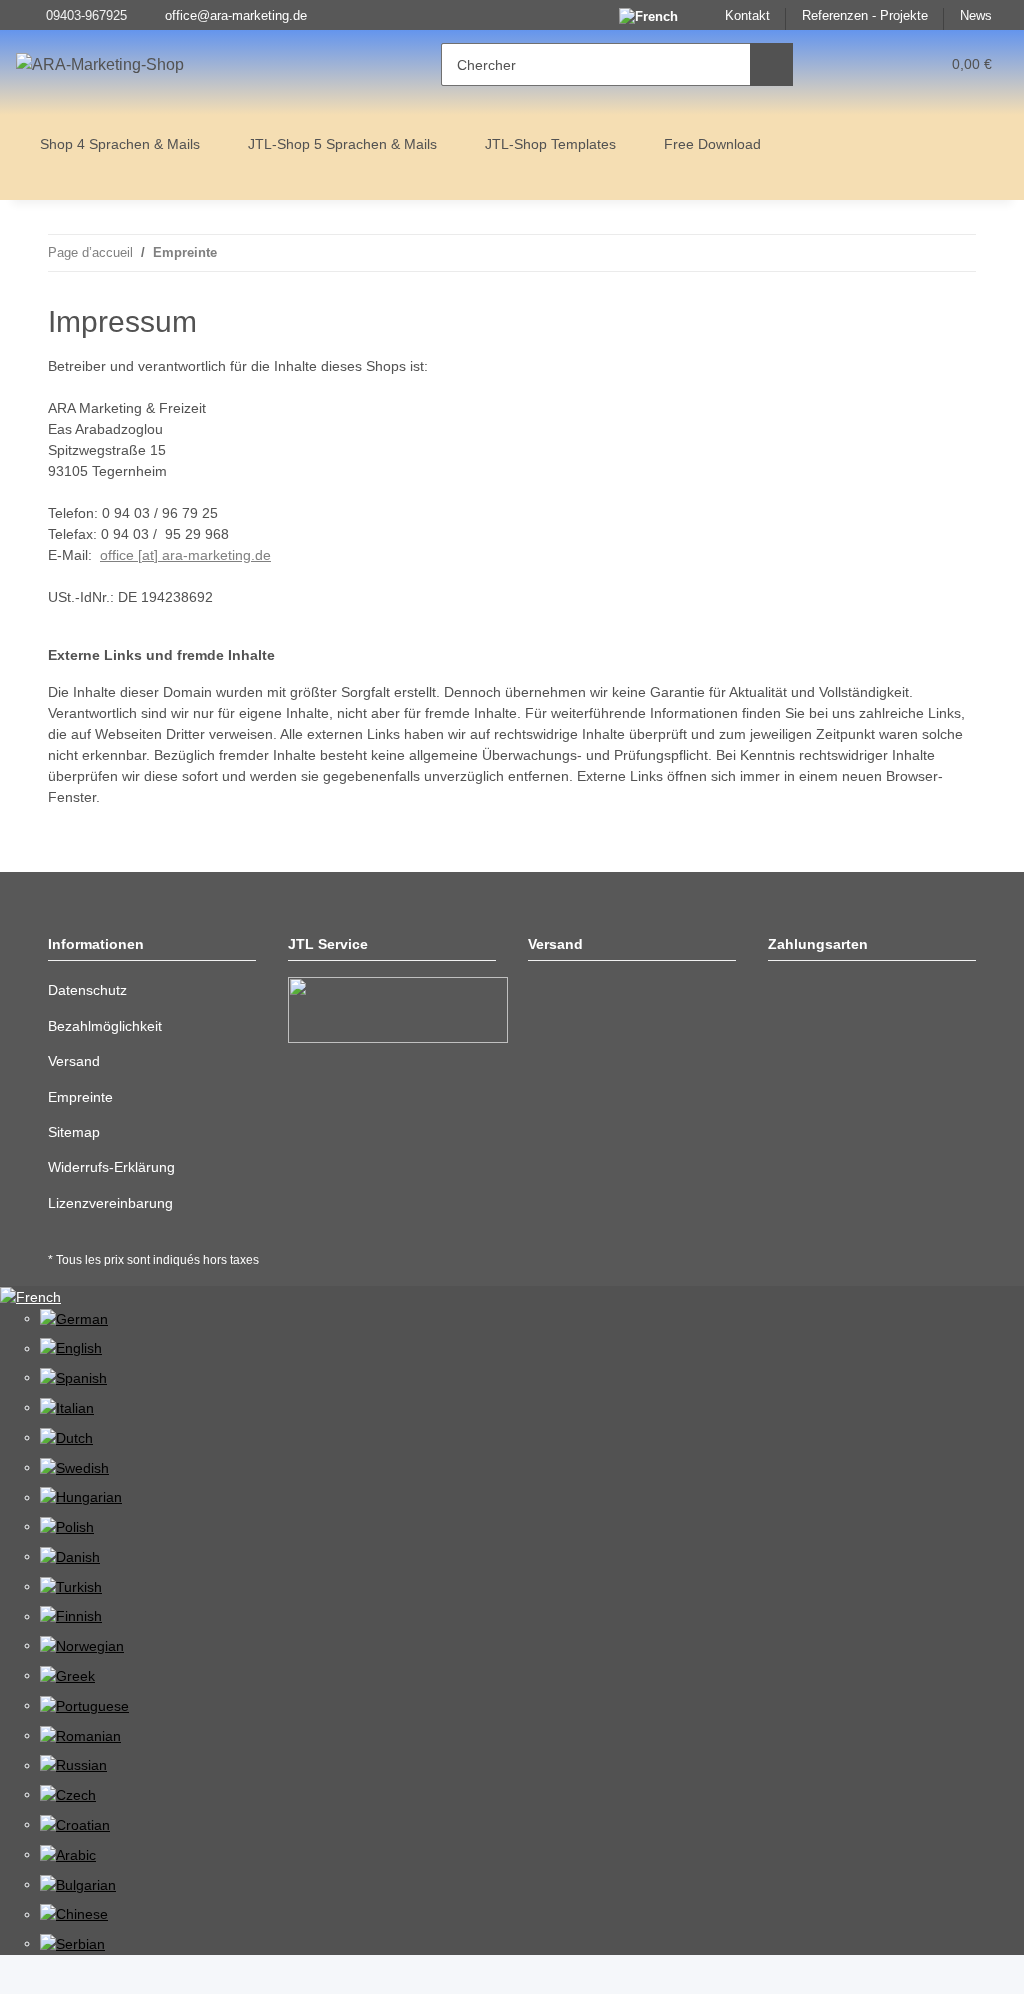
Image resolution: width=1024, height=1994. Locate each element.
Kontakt (747, 16)
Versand (74, 1061)
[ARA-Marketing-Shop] (100, 65)
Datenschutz (87, 990)
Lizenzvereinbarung (110, 1203)
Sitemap (74, 1132)
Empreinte (80, 1097)
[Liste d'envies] (886, 64)
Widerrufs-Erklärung (111, 1167)
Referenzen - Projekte (865, 16)
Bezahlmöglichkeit (105, 1026)
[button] (846, 64)
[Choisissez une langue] (30, 1296)
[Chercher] (771, 64)
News (976, 16)
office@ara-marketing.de (236, 16)
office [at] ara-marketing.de (185, 555)
